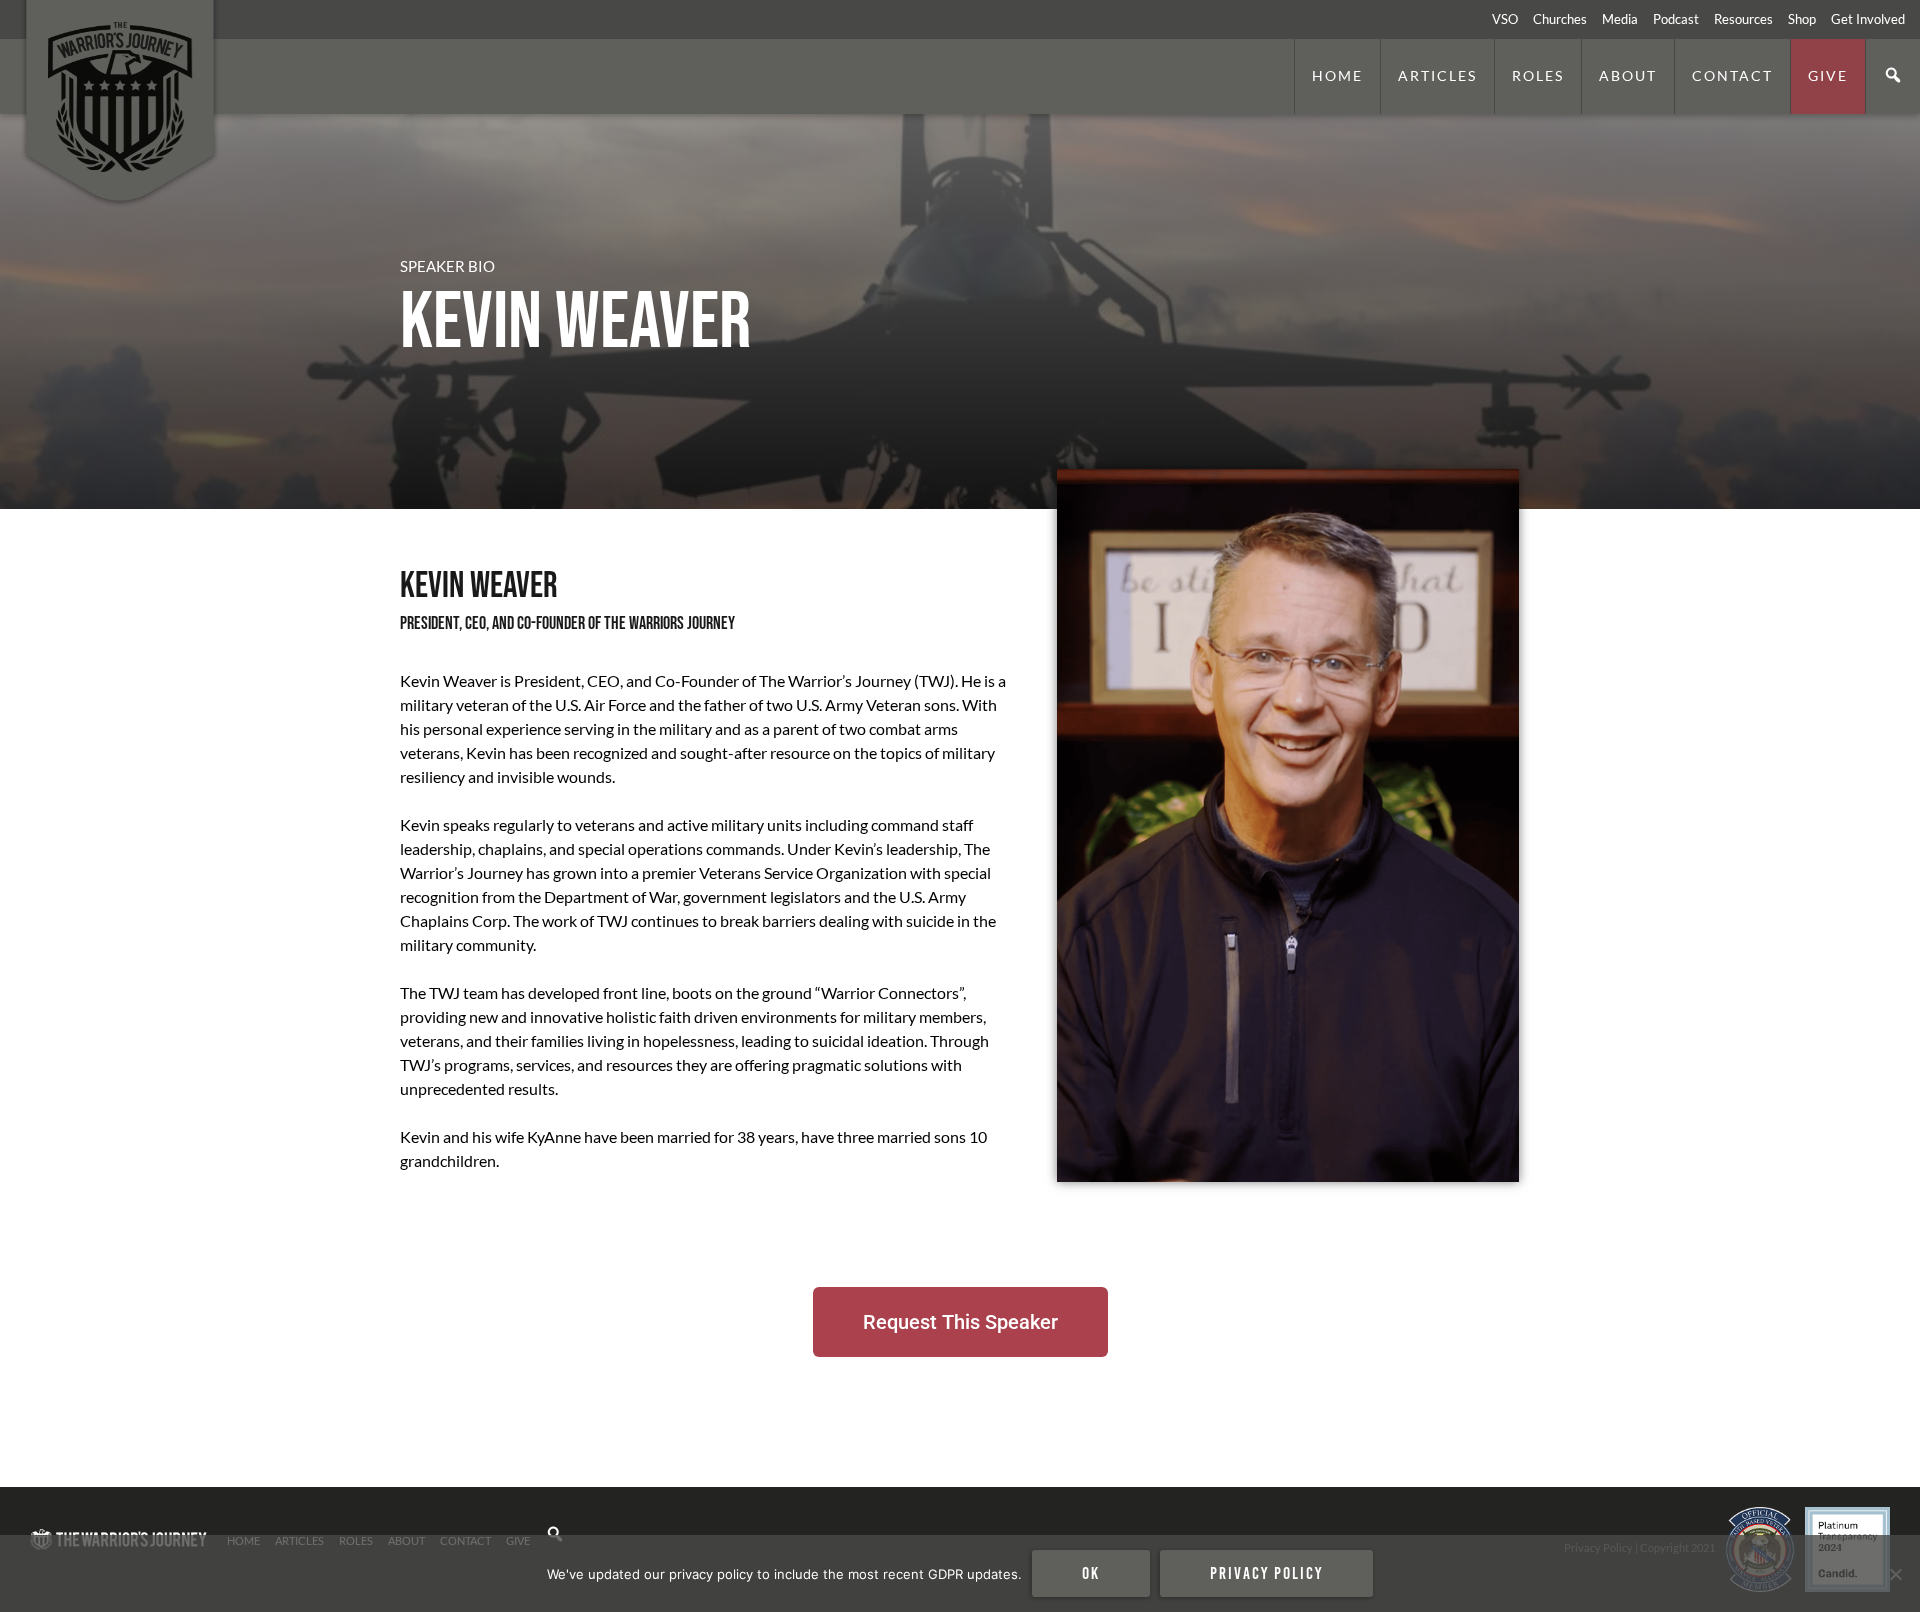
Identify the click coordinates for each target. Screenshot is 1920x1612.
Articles (1437, 75)
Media (1620, 19)
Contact (1732, 75)
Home (1337, 75)
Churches (1560, 19)
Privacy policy (1266, 1573)
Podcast (1676, 19)
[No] (1895, 1574)
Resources (1743, 19)
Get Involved (1868, 19)
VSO (1505, 19)
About (1628, 75)
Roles (1538, 75)
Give (1828, 75)
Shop (1802, 19)
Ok (1091, 1573)
